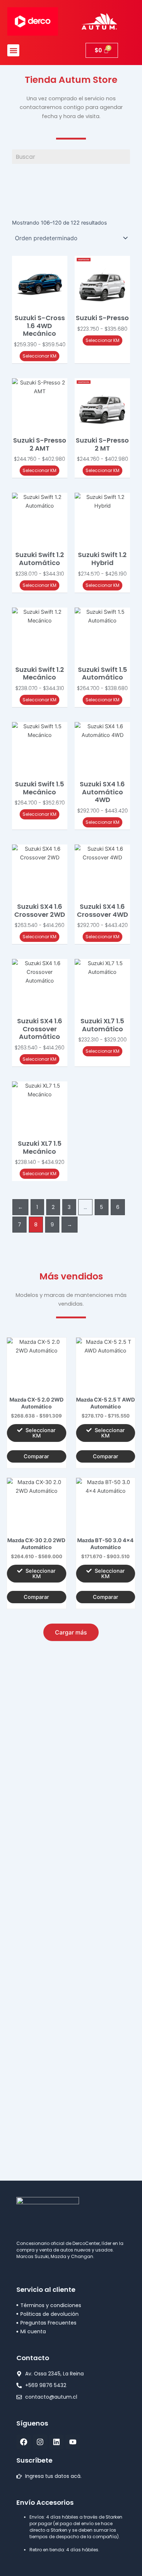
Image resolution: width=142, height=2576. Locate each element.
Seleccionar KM (40, 356)
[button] (13, 50)
